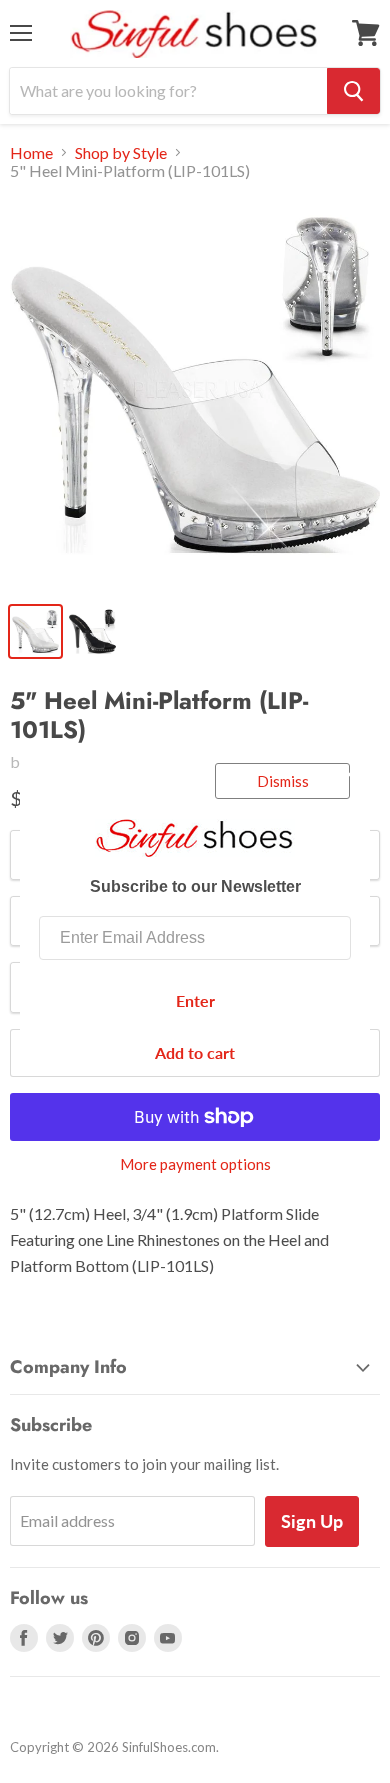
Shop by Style (121, 153)
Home (31, 153)
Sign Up (312, 1521)
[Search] (353, 91)
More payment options (195, 1164)
